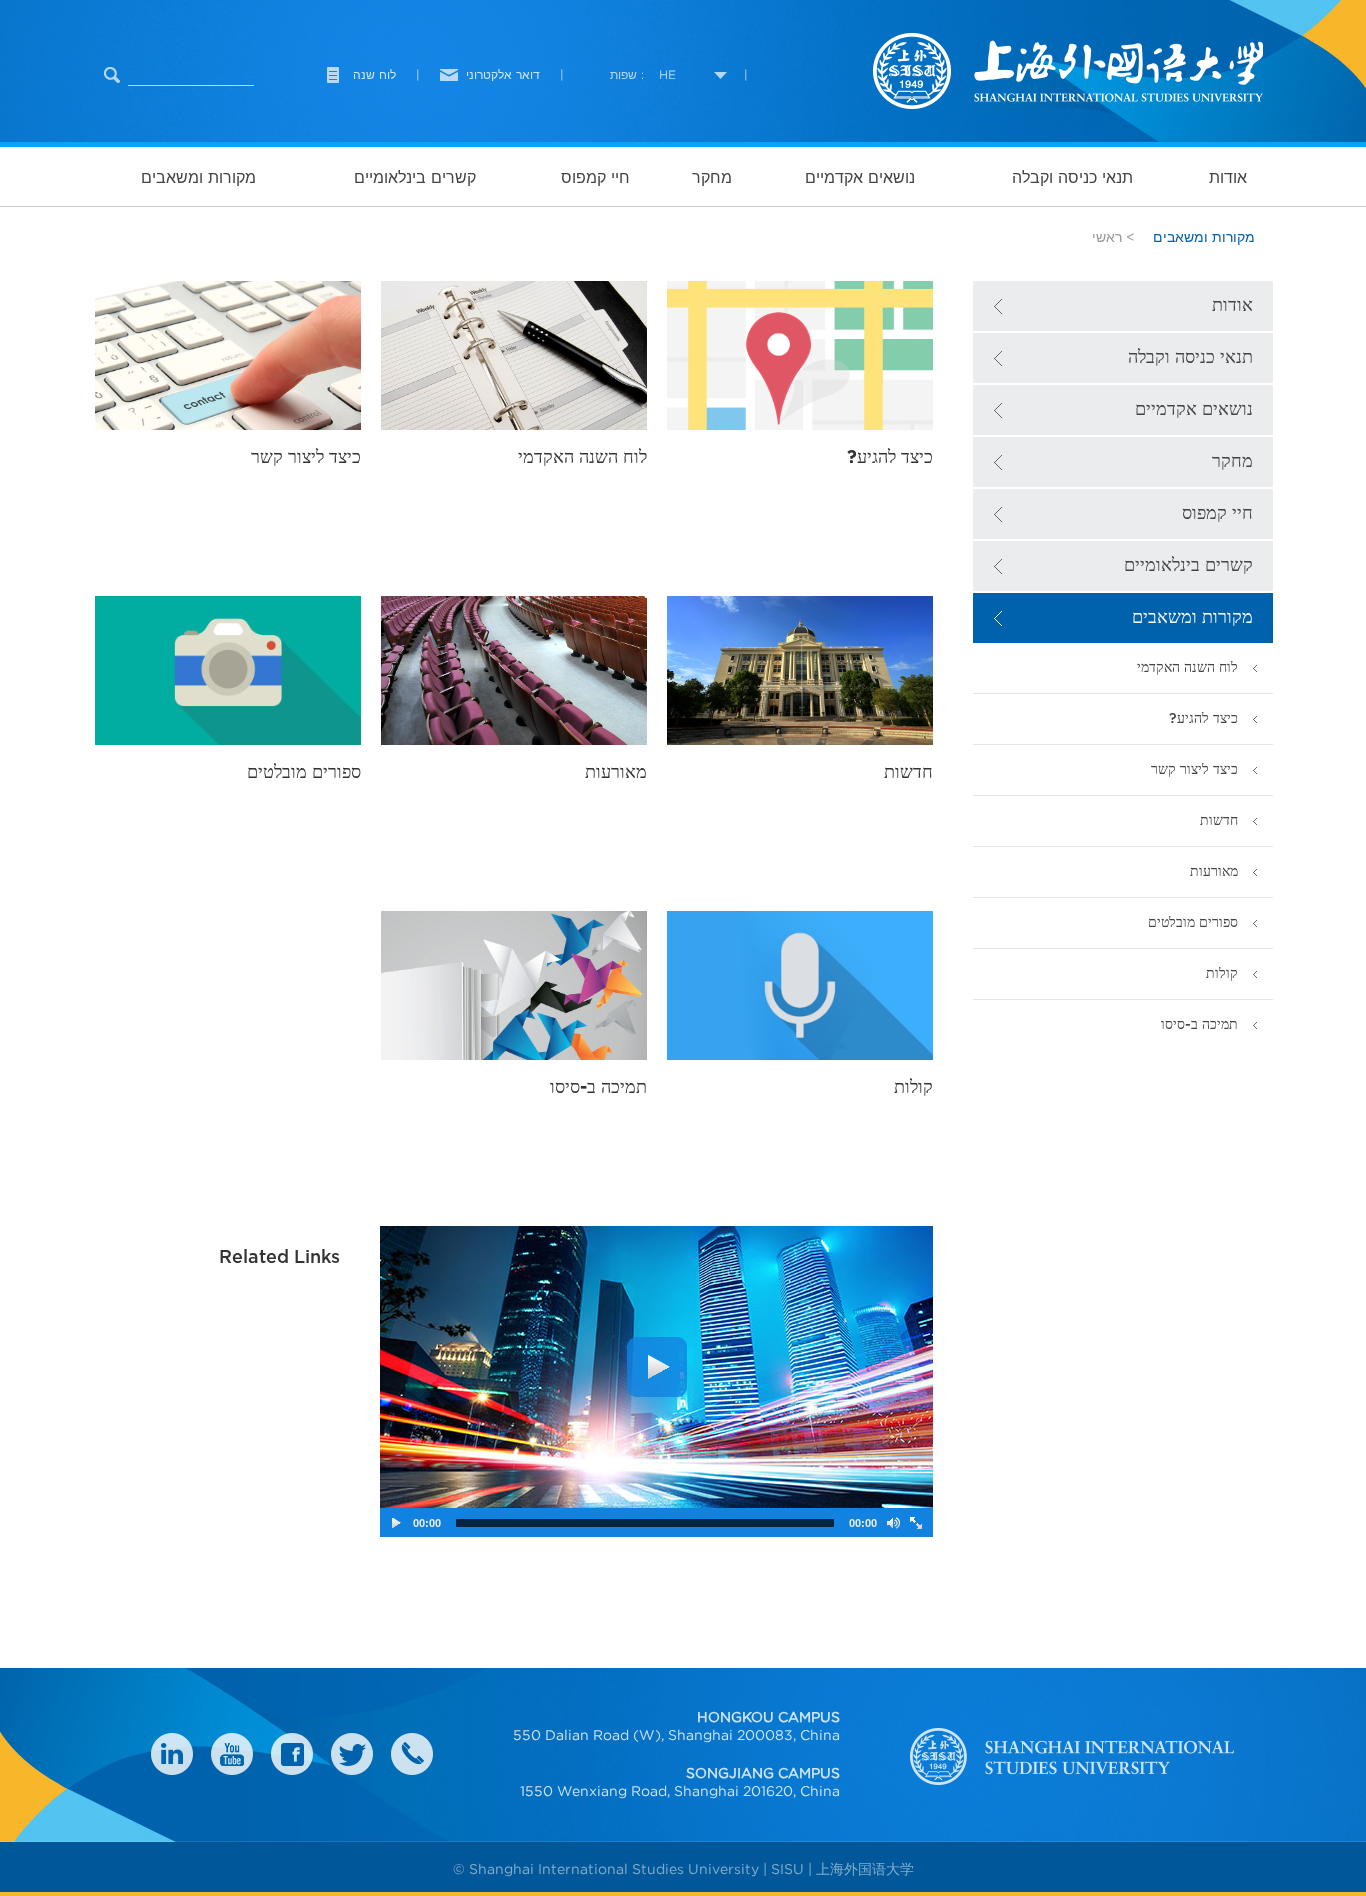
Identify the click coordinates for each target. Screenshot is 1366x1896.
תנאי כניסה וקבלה (1072, 177)
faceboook (292, 1754)
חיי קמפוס (595, 177)
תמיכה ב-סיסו (1199, 1024)
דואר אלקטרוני (503, 74)
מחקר (712, 177)
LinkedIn (172, 1754)
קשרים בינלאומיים (415, 177)
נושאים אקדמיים (860, 177)
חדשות (1219, 820)
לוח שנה (374, 74)
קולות (1222, 973)
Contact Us (412, 1754)
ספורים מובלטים (1193, 922)
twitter (352, 1754)
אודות (1228, 177)
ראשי (1107, 237)
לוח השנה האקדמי (1187, 667)
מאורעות (1214, 871)
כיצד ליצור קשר (1194, 769)
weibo (232, 1754)
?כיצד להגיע (1203, 718)
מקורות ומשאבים (198, 177)
